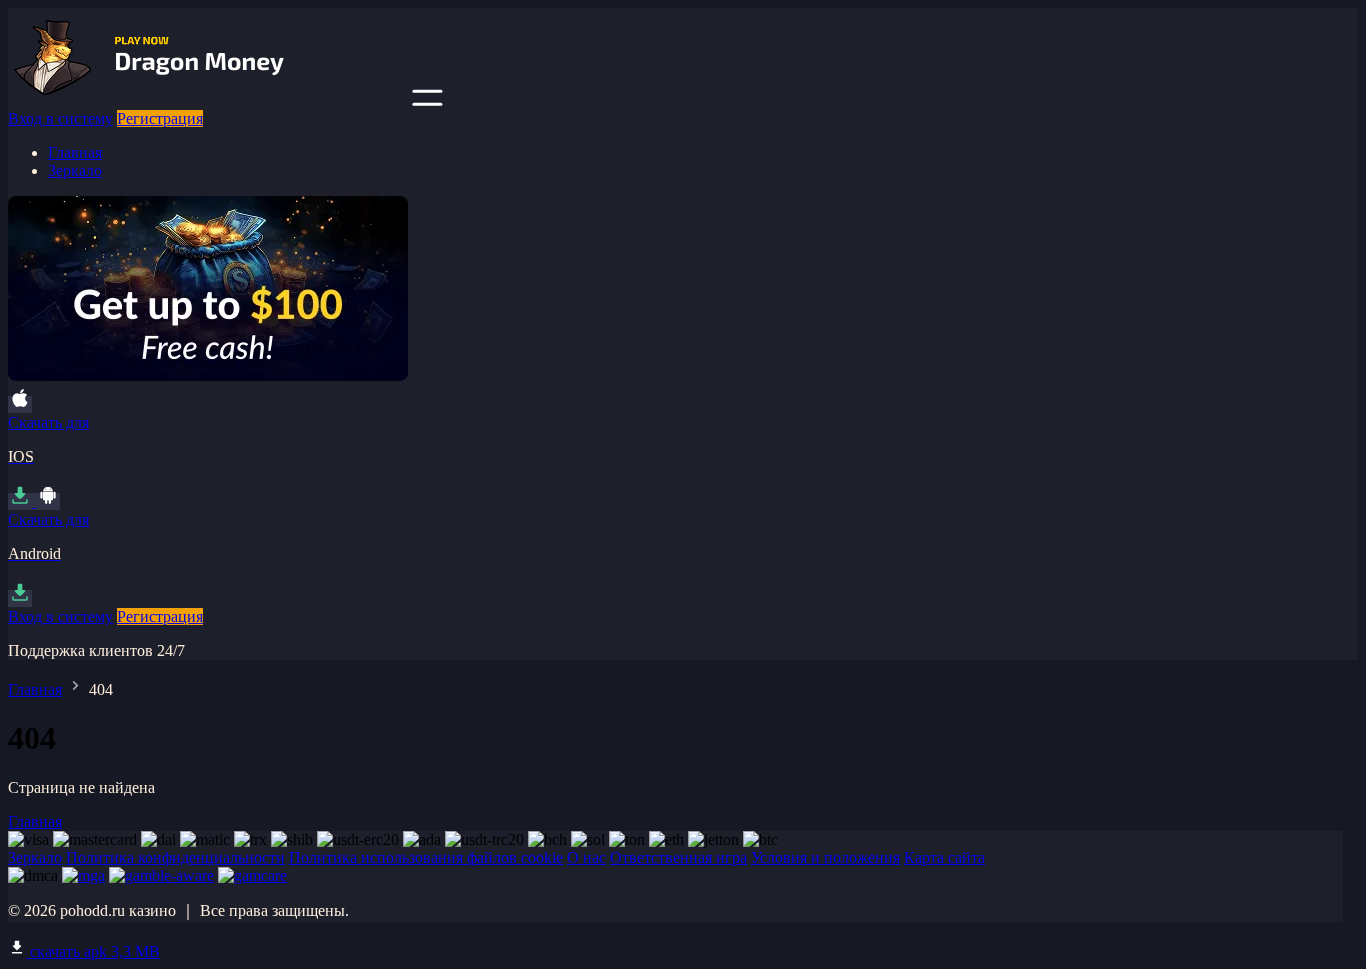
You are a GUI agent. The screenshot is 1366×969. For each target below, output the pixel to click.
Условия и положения (825, 857)
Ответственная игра (678, 857)
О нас (586, 857)
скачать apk (93, 951)
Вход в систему (60, 118)
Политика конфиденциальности (175, 857)
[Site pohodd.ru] (208, 100)
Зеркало (75, 170)
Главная (75, 152)
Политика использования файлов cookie (426, 857)
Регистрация (160, 118)
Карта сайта (944, 857)
